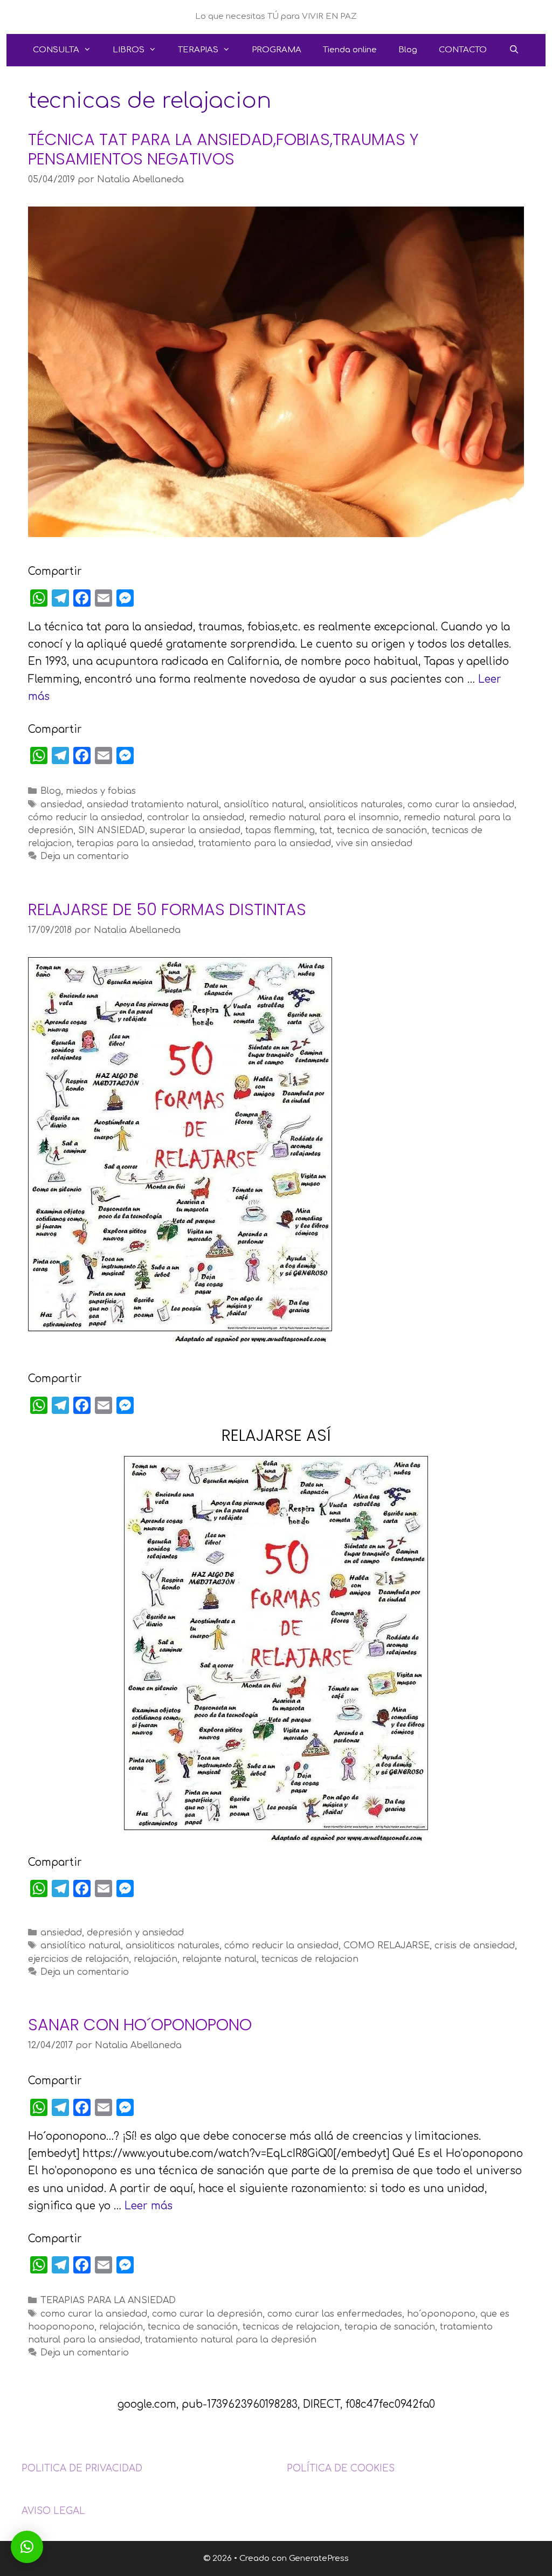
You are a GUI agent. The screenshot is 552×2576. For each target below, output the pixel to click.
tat (326, 830)
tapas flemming (280, 830)
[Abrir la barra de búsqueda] (513, 50)
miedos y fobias (101, 791)
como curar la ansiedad (461, 805)
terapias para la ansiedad (135, 843)
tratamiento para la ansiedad (265, 843)
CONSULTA (56, 50)
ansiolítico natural (264, 805)
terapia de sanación (390, 2327)
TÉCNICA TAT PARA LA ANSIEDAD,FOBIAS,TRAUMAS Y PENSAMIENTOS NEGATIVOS (223, 149)
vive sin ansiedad (374, 843)
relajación (156, 1959)
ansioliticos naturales (356, 805)
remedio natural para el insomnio (324, 818)
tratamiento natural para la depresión (231, 2340)
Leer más (149, 2206)
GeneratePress (319, 2558)
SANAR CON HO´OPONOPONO (140, 2025)
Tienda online (350, 50)
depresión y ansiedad (135, 1933)
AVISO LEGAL (53, 2511)
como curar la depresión (207, 2314)
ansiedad (61, 805)
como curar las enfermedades (335, 2314)
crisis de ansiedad (475, 1946)
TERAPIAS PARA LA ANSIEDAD (108, 2300)
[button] (27, 2547)
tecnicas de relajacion (310, 1959)
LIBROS (129, 50)
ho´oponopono (441, 2314)
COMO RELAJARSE (387, 1946)
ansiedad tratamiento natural (153, 805)
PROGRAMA (277, 50)
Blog (408, 50)
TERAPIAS (198, 50)
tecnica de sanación (382, 830)
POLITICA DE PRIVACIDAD (82, 2468)
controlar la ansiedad (196, 818)
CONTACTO (463, 50)
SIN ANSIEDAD (112, 830)
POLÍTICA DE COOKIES (341, 2468)
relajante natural (219, 1959)
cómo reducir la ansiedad (85, 818)
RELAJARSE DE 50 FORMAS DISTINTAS (167, 909)
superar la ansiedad (195, 830)
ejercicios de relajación (78, 1959)
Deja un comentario (85, 856)
